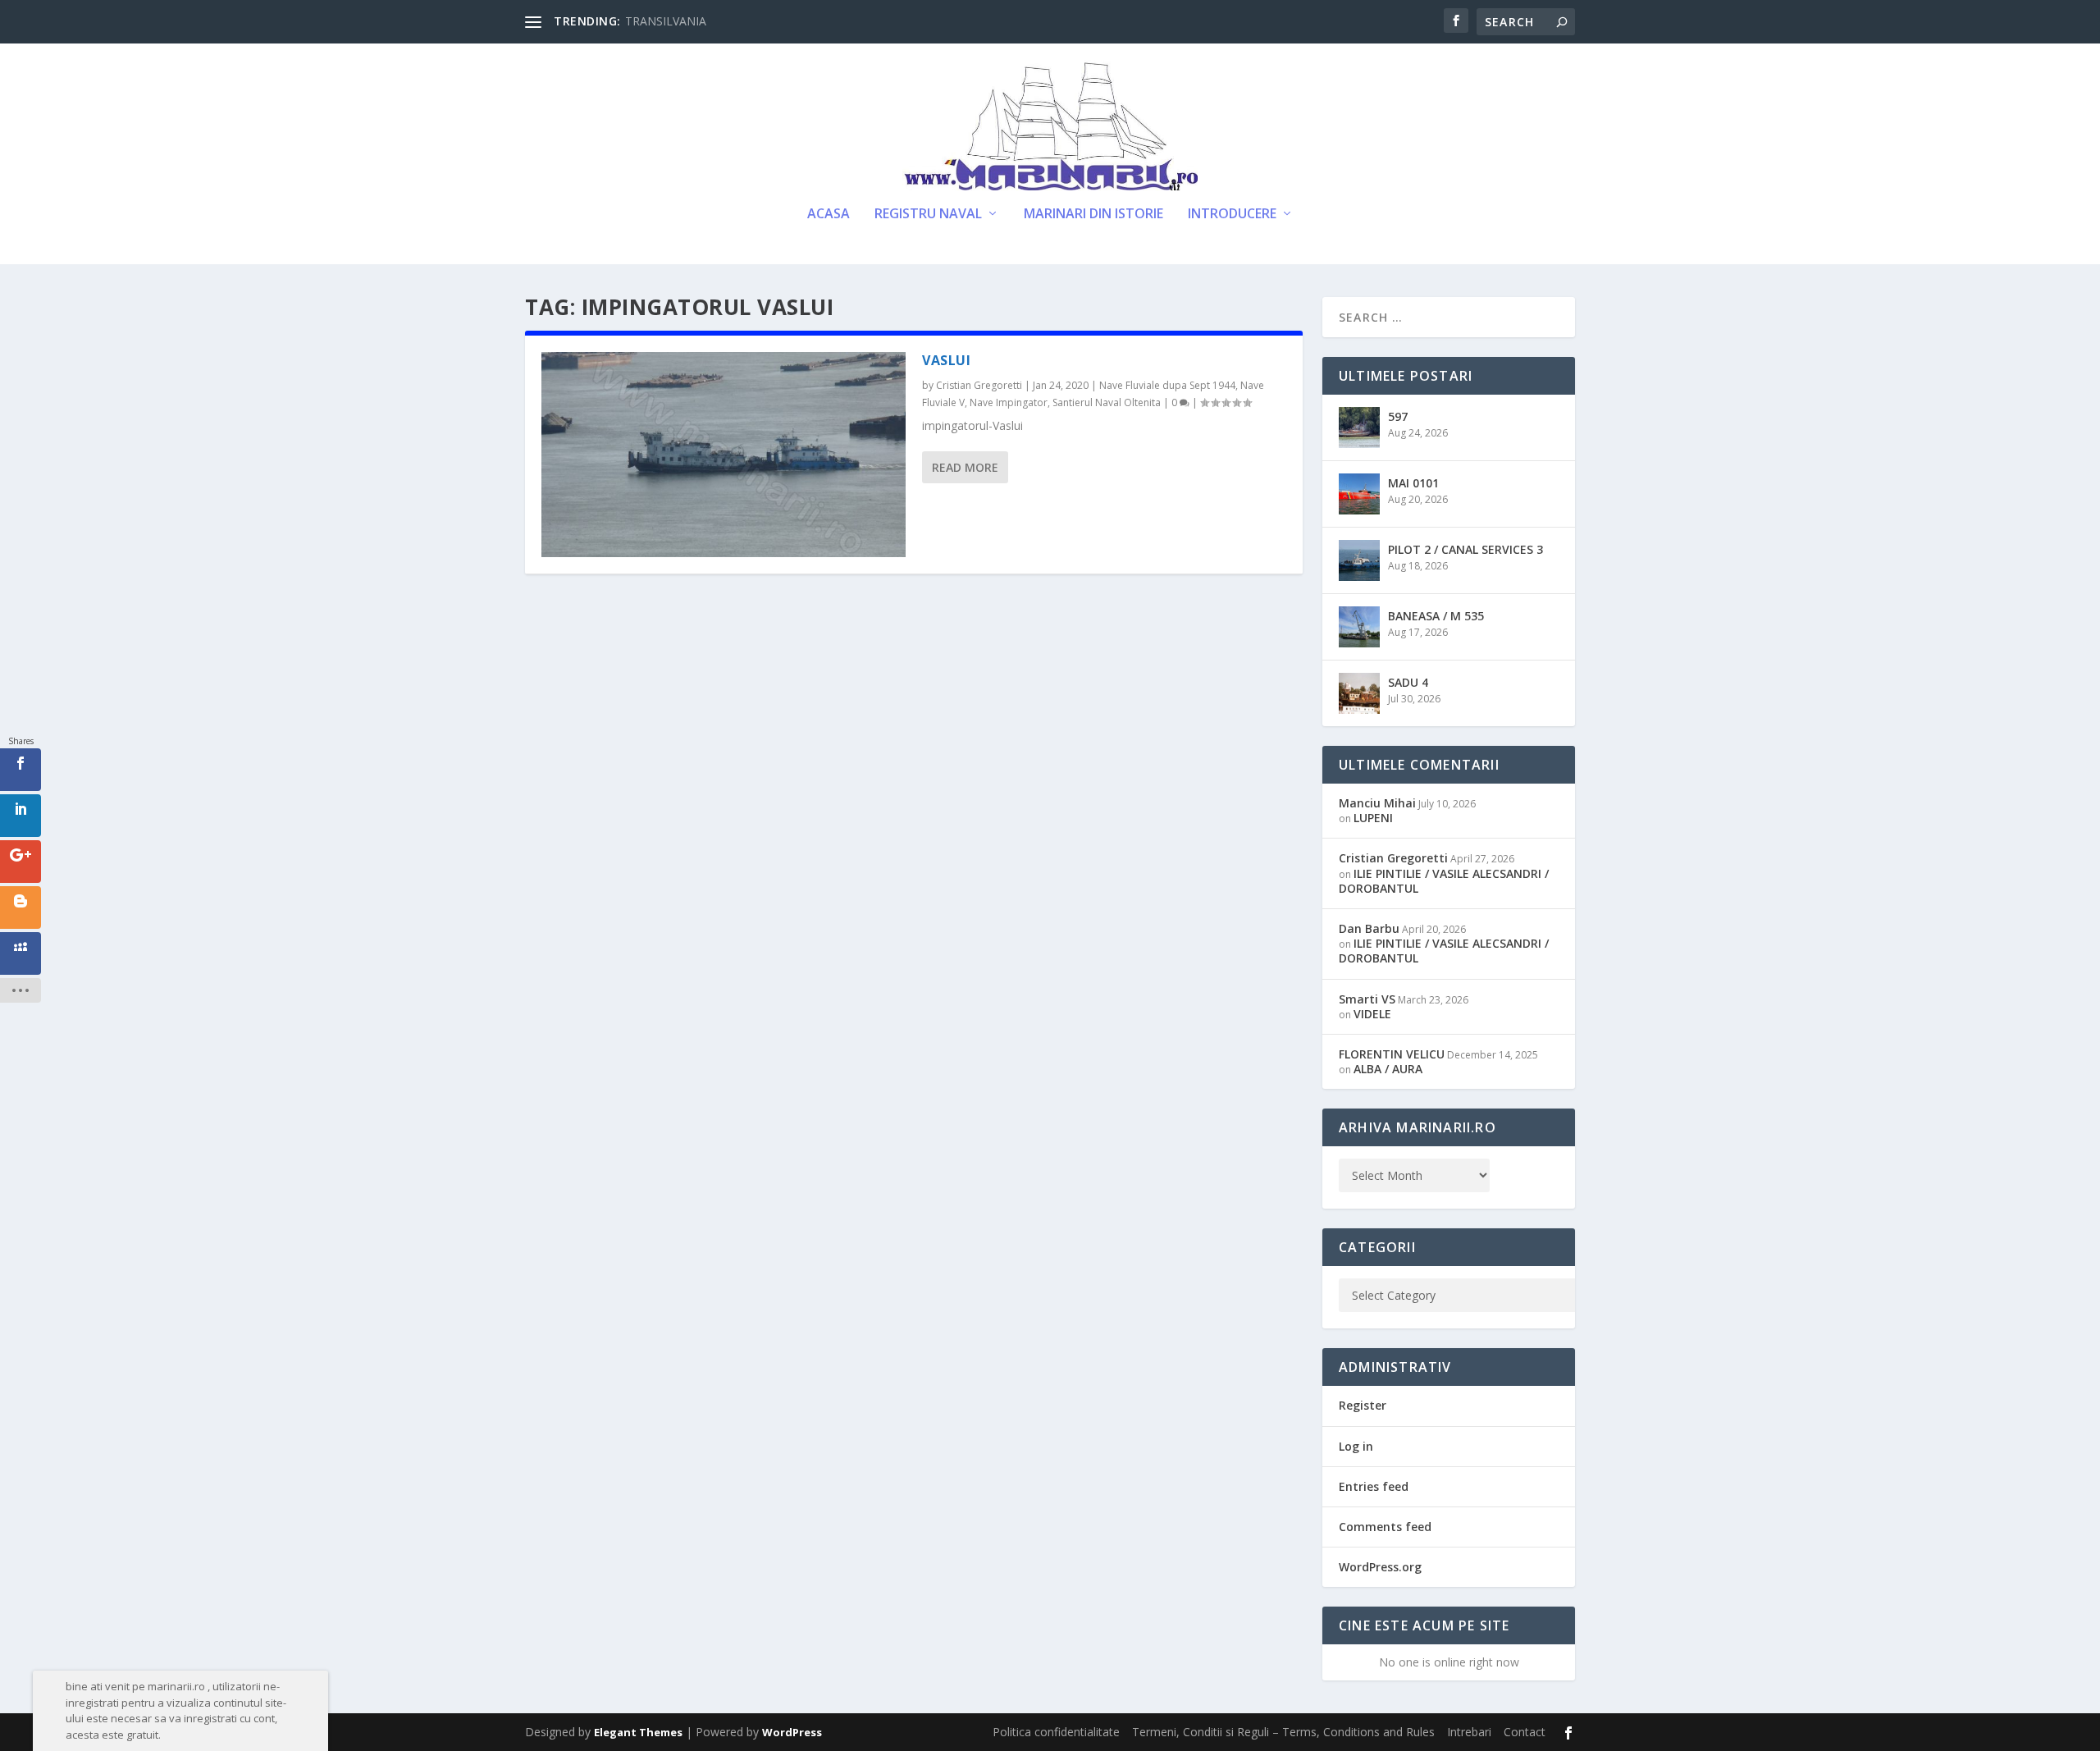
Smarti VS (1367, 999)
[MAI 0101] (1359, 494)
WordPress (792, 1732)
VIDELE (1372, 1014)
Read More (965, 467)
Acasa (829, 215)
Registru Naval (928, 215)
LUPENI (1373, 818)
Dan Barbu (1369, 928)
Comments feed (1385, 1527)
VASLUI (946, 360)
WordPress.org (1380, 1567)
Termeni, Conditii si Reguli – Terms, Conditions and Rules (1283, 1732)
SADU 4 (1408, 682)
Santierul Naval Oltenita (1107, 402)
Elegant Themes (638, 1732)
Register (1363, 1405)
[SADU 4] (1359, 693)
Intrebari (1469, 1732)
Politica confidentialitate (1056, 1732)
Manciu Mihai (1377, 803)
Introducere (1232, 215)
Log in (1356, 1446)
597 (1398, 416)
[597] (1359, 427)
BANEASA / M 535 (1436, 616)
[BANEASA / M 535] (1359, 627)
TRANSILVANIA (666, 21)
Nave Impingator (1009, 402)
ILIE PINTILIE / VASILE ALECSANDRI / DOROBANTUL (1444, 881)
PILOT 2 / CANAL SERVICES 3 (1465, 549)
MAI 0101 (1413, 483)
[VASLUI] (724, 455)
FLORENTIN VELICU (1392, 1054)
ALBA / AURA (1388, 1069)
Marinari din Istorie (1093, 215)
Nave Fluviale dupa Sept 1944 (1167, 385)
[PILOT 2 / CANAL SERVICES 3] (1359, 560)
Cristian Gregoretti (979, 385)
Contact (1525, 1732)
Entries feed (1374, 1486)
